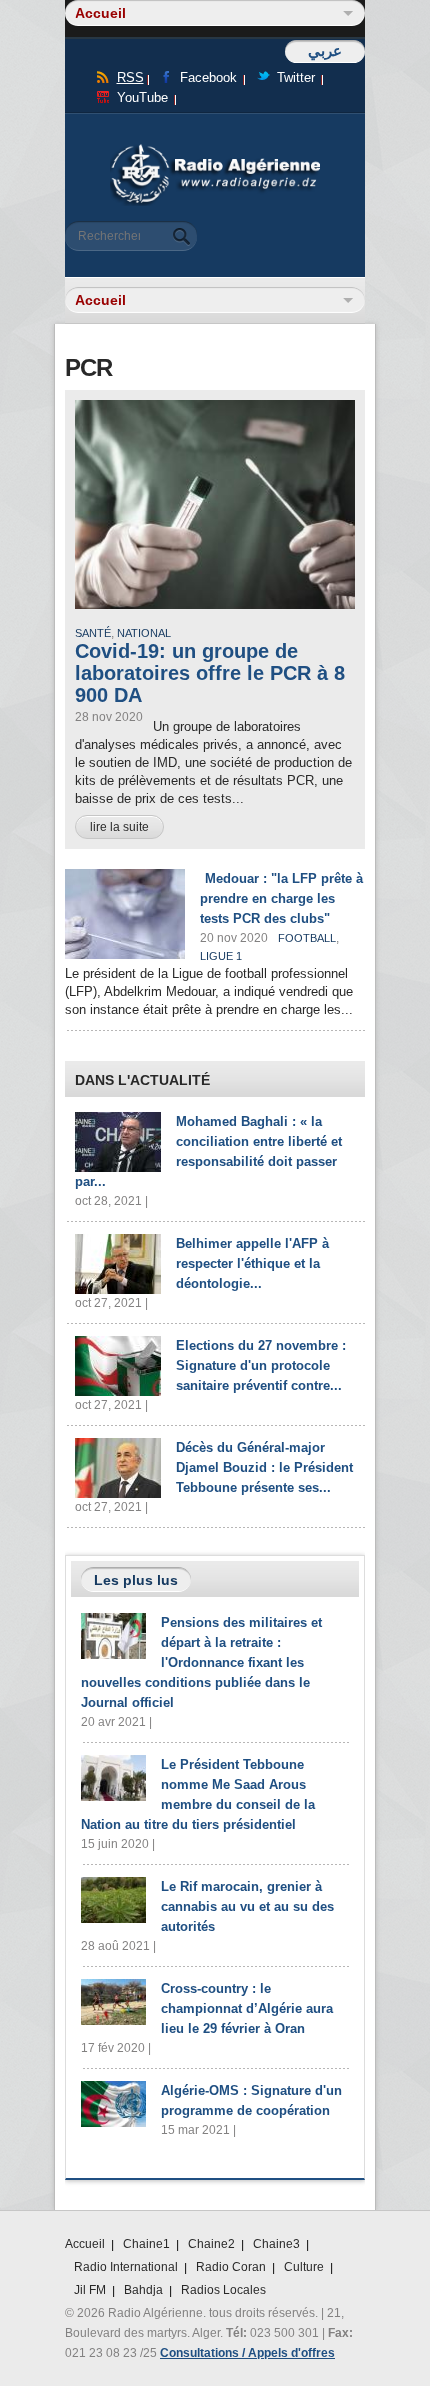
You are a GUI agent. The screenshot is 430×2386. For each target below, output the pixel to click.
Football (307, 938)
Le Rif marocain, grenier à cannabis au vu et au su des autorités (247, 1906)
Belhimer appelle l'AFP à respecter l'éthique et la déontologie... (252, 1263)
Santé (93, 633)
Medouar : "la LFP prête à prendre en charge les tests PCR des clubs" (281, 898)
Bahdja (143, 2290)
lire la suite (119, 827)
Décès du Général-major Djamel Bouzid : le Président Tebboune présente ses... (264, 1467)
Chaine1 (146, 2244)
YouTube (142, 97)
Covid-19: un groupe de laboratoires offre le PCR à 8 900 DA (210, 673)
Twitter (296, 77)
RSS (130, 77)
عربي (325, 50)
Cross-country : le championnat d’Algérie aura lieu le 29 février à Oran (247, 2008)
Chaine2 (211, 2244)
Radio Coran (231, 2267)
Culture (304, 2267)
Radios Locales (223, 2290)
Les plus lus (136, 1580)
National (144, 633)
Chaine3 (276, 2244)
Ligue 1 (221, 956)
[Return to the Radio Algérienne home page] (215, 149)
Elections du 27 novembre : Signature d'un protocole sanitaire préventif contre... (261, 1365)
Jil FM (90, 2290)
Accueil (85, 2244)
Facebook (208, 77)
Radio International (126, 2267)
